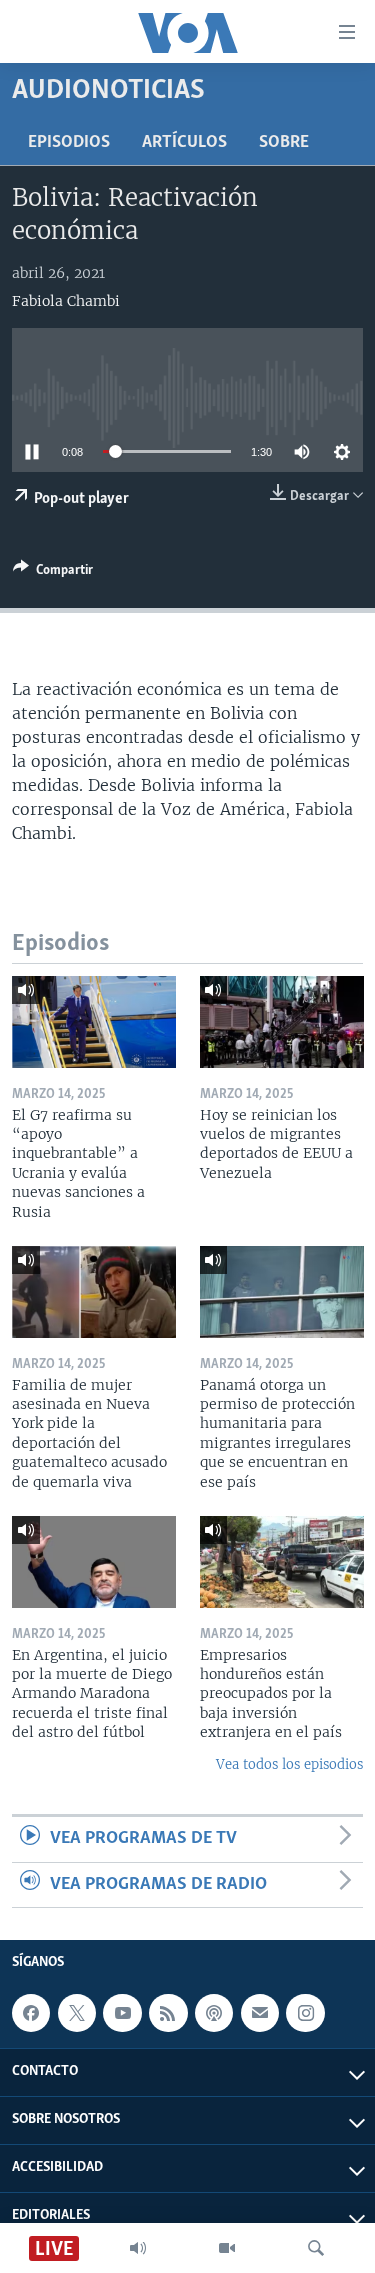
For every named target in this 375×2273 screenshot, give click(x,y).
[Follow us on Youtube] (122, 2013)
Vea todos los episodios (289, 1764)
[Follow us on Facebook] (31, 2013)
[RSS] (168, 2013)
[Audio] (138, 2248)
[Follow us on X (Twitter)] (77, 2013)
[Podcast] (214, 2013)
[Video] (227, 2248)
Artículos (184, 143)
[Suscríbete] (260, 2013)
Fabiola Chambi (66, 301)
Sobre (284, 143)
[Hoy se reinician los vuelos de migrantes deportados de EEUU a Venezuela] (282, 1022)
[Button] (53, 573)
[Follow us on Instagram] (305, 2013)
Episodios (69, 143)
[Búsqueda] (316, 2248)
